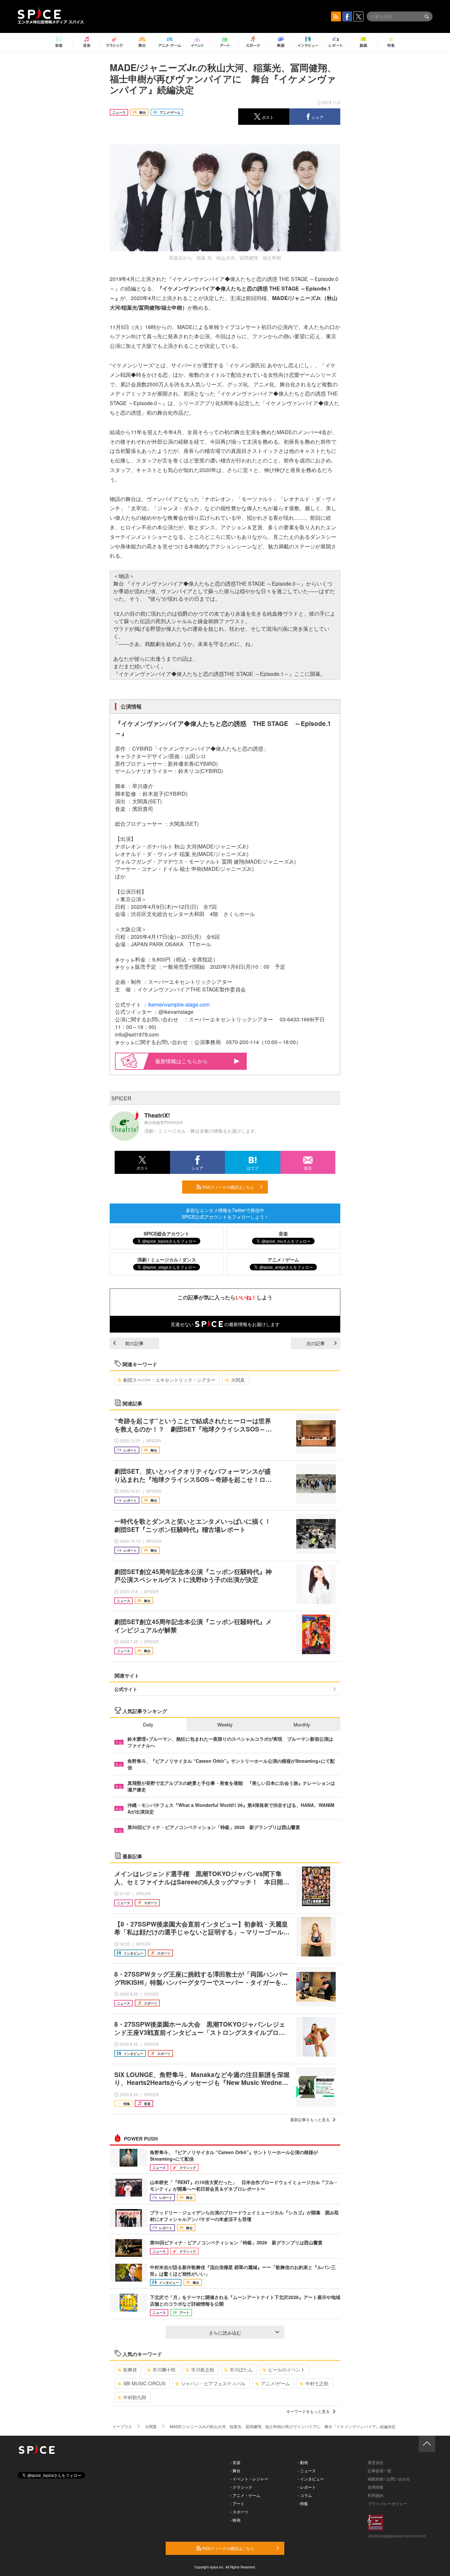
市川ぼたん (241, 2369)
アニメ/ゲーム (275, 2383)
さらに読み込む (225, 2333)
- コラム (305, 2495)
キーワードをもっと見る (308, 2411)
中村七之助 (317, 2383)
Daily (148, 1725)
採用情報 (376, 2487)
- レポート (307, 2487)
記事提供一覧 (380, 2470)
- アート (237, 2503)
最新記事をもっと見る (310, 2119)
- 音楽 (235, 2462)
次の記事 (316, 1343)
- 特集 (303, 2503)
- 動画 (303, 2462)
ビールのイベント (287, 2369)
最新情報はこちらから (182, 1061)
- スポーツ (239, 2512)
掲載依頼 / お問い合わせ (389, 2479)
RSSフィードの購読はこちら (228, 1187)
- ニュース (307, 2470)
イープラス (122, 2426)
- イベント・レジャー (249, 2479)
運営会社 (376, 2462)
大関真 (238, 1380)
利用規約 (376, 2495)
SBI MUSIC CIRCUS (144, 2383)
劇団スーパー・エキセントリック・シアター (169, 1380)
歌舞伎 (130, 2369)
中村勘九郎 (135, 2397)
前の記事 (134, 1343)
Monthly (302, 1725)
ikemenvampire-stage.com (179, 1004)
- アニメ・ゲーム (245, 2495)
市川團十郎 (164, 2369)
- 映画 (235, 2520)
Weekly (225, 1725)
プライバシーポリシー (387, 2503)
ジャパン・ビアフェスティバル (213, 2383)
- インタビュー (311, 2479)
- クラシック (241, 2487)
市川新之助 (203, 2369)
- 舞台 (235, 2470)
